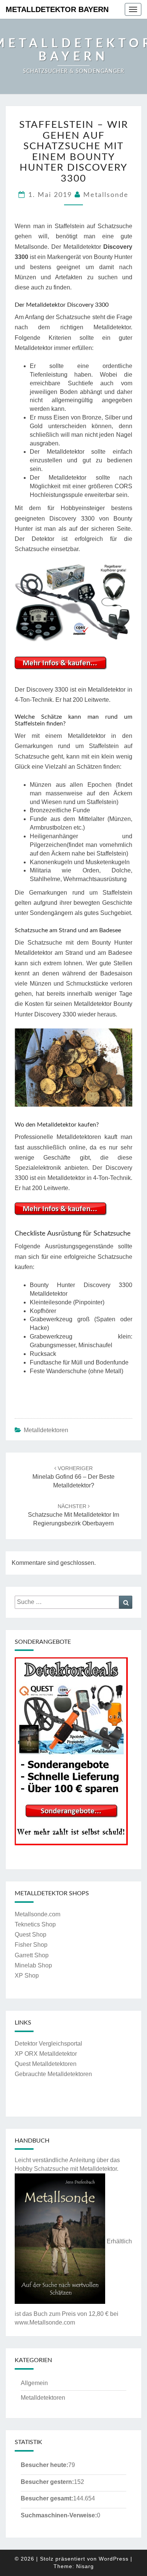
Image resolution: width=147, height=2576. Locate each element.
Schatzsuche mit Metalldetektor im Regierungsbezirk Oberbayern (73, 1515)
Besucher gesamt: (47, 2498)
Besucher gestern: (47, 2482)
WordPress (114, 2559)
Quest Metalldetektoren (46, 2064)
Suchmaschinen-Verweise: (59, 2515)
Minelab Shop (33, 1965)
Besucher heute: (44, 2465)
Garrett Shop (32, 1955)
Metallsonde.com (38, 1914)
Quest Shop (31, 1935)
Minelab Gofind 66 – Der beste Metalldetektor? (73, 1477)
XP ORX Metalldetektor (46, 2054)
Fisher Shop (31, 1945)
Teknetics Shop (35, 1924)
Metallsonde (106, 195)
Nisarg (85, 2566)
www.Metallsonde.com (45, 2322)
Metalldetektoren (46, 1430)
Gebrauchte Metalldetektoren (53, 2074)
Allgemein (34, 2383)
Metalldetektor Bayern (57, 9)
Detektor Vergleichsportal (48, 2044)
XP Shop (27, 1976)
